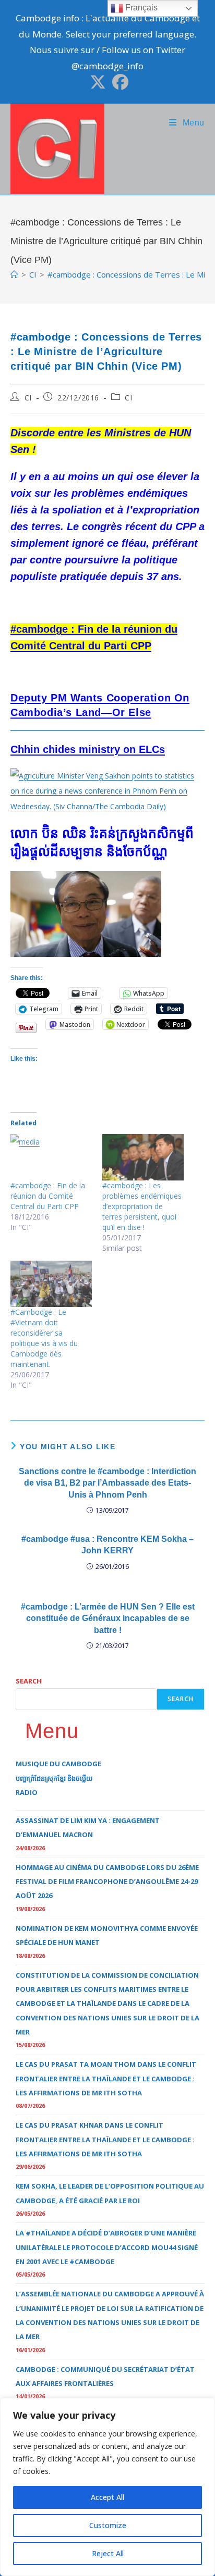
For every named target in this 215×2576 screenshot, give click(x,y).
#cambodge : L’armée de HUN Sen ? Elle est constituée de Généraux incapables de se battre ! (108, 1618)
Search (29, 1681)
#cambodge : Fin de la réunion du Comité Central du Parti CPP (48, 1196)
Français (140, 8)
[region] (107, 2487)
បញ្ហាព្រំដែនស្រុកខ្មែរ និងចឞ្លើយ (54, 1778)
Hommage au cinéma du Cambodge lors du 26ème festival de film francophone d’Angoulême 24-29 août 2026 (107, 1882)
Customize (108, 2525)
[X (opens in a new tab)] (98, 82)
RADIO (27, 1792)
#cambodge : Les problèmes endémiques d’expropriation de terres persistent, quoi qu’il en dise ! (142, 1206)
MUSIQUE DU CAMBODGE (58, 1764)
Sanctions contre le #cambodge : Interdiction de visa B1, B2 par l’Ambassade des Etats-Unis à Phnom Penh (107, 1483)
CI (28, 398)
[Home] (14, 274)
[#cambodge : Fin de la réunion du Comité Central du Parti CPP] (51, 1157)
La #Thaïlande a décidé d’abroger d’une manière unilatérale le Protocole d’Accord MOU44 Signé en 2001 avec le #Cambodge (107, 2247)
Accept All (107, 2497)
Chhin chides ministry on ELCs (88, 749)
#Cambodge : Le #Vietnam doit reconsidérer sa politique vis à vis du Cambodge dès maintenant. (44, 1338)
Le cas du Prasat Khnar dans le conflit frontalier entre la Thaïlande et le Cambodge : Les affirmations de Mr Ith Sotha (105, 2139)
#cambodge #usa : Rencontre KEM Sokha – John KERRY (107, 1545)
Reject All (108, 2553)
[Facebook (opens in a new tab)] (119, 82)
